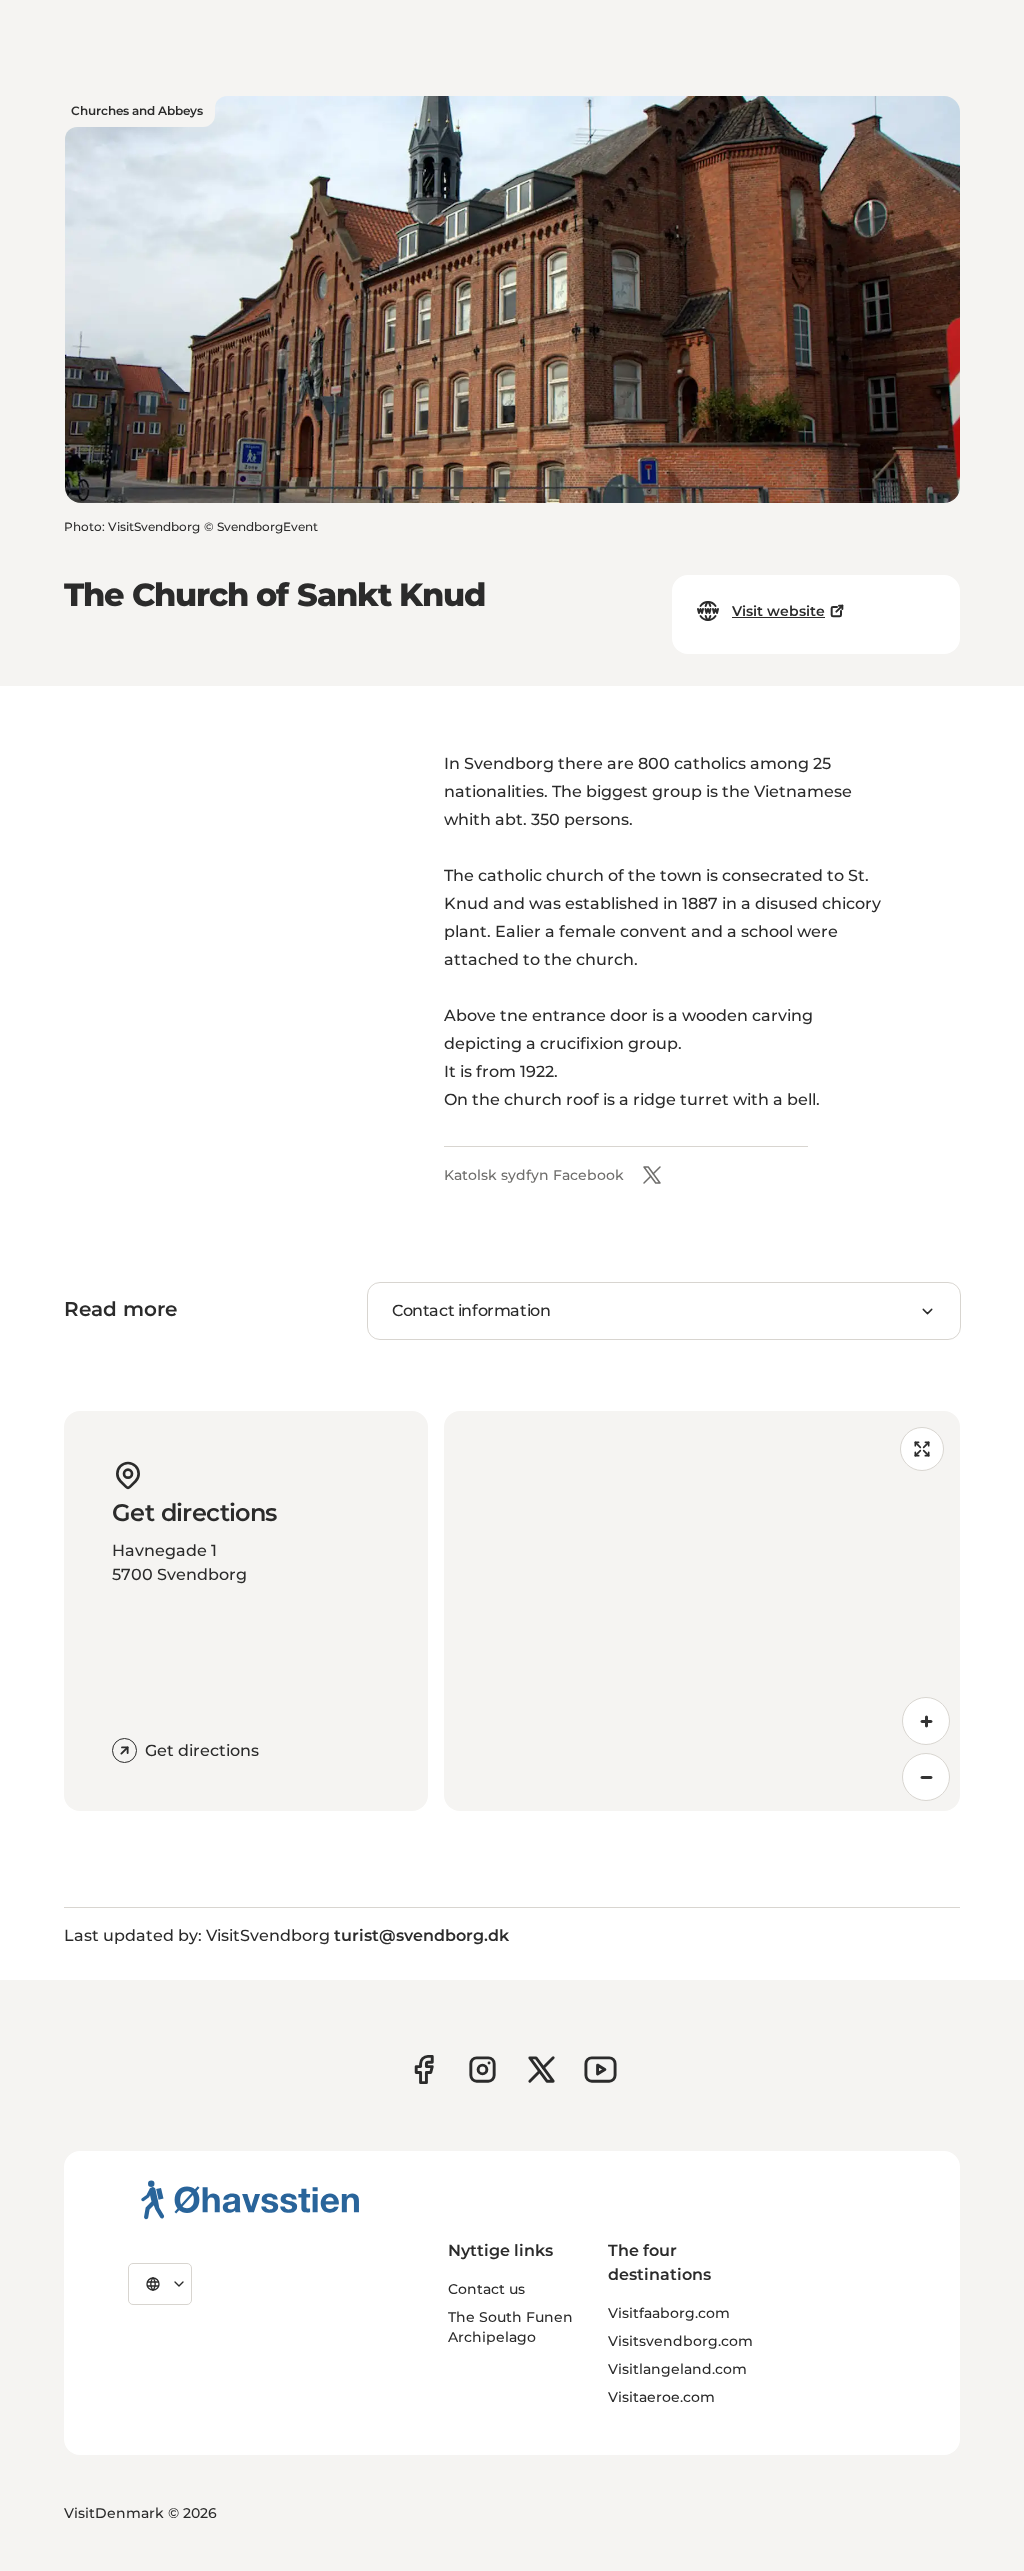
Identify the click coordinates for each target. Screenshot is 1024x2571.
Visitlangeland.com (677, 2369)
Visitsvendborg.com (680, 2341)
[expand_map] (922, 1449)
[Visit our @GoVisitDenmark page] (541, 2069)
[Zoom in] (926, 1721)
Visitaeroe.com (661, 2397)
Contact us (486, 2289)
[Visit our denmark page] (423, 2069)
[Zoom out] (926, 1777)
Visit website (778, 611)
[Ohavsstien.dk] (250, 2199)
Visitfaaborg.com (669, 2313)
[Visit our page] (482, 2069)
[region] (702, 1611)
